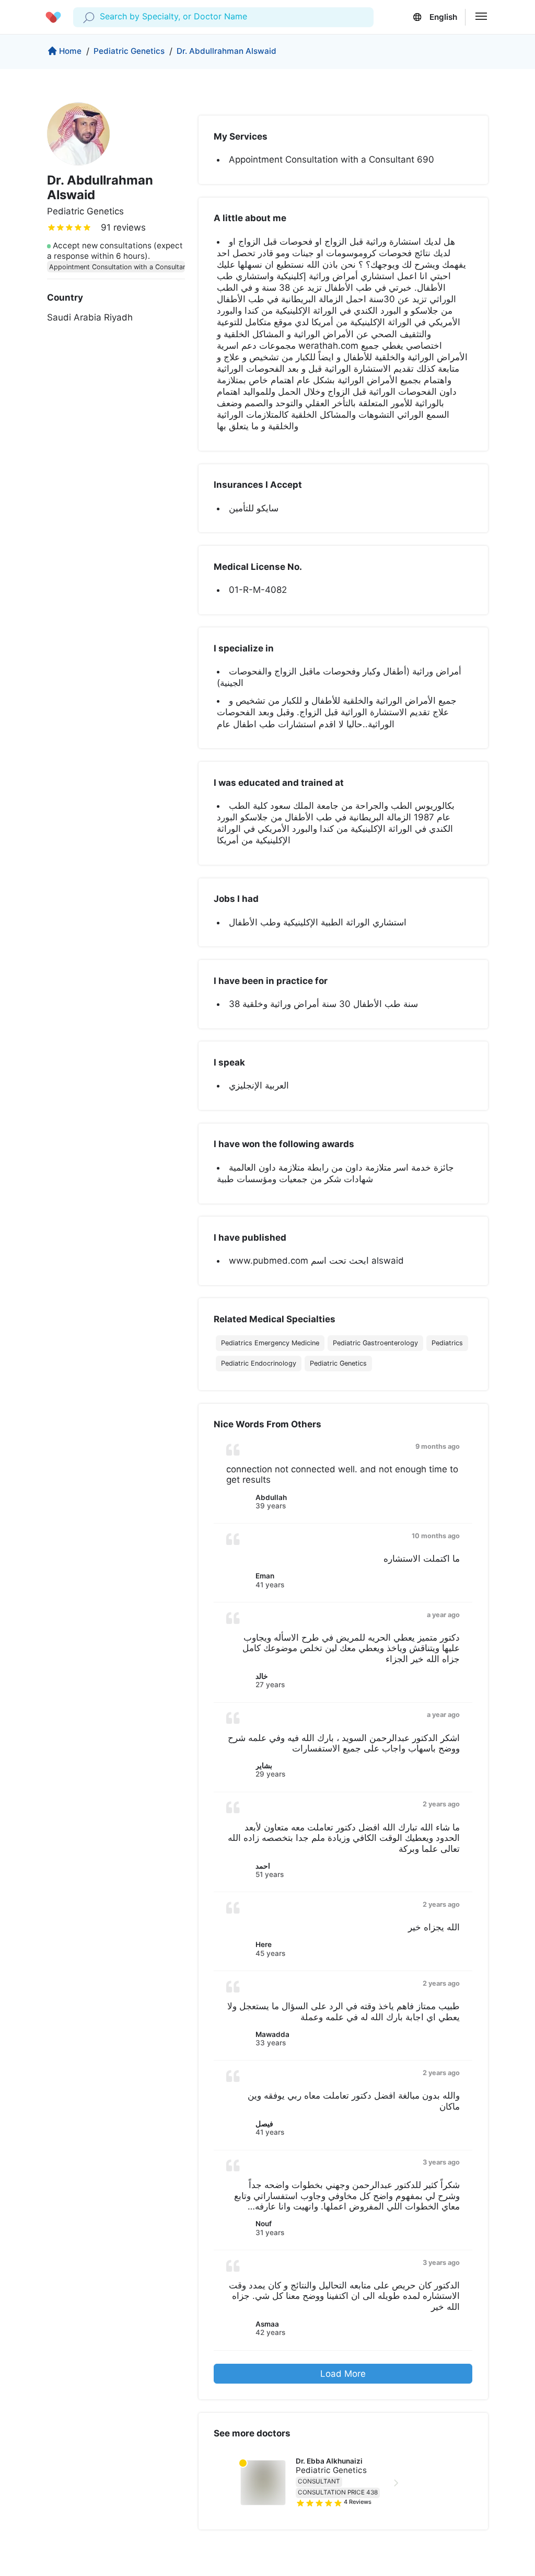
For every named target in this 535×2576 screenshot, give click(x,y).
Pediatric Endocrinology (259, 1363)
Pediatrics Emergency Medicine (270, 1343)
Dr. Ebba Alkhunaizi (329, 2461)
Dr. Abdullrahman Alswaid (226, 51)
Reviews (358, 2502)
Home (70, 51)
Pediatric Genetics (129, 51)
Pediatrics (447, 1343)
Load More (343, 2374)
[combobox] (101, 17)
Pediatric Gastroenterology (375, 1343)
